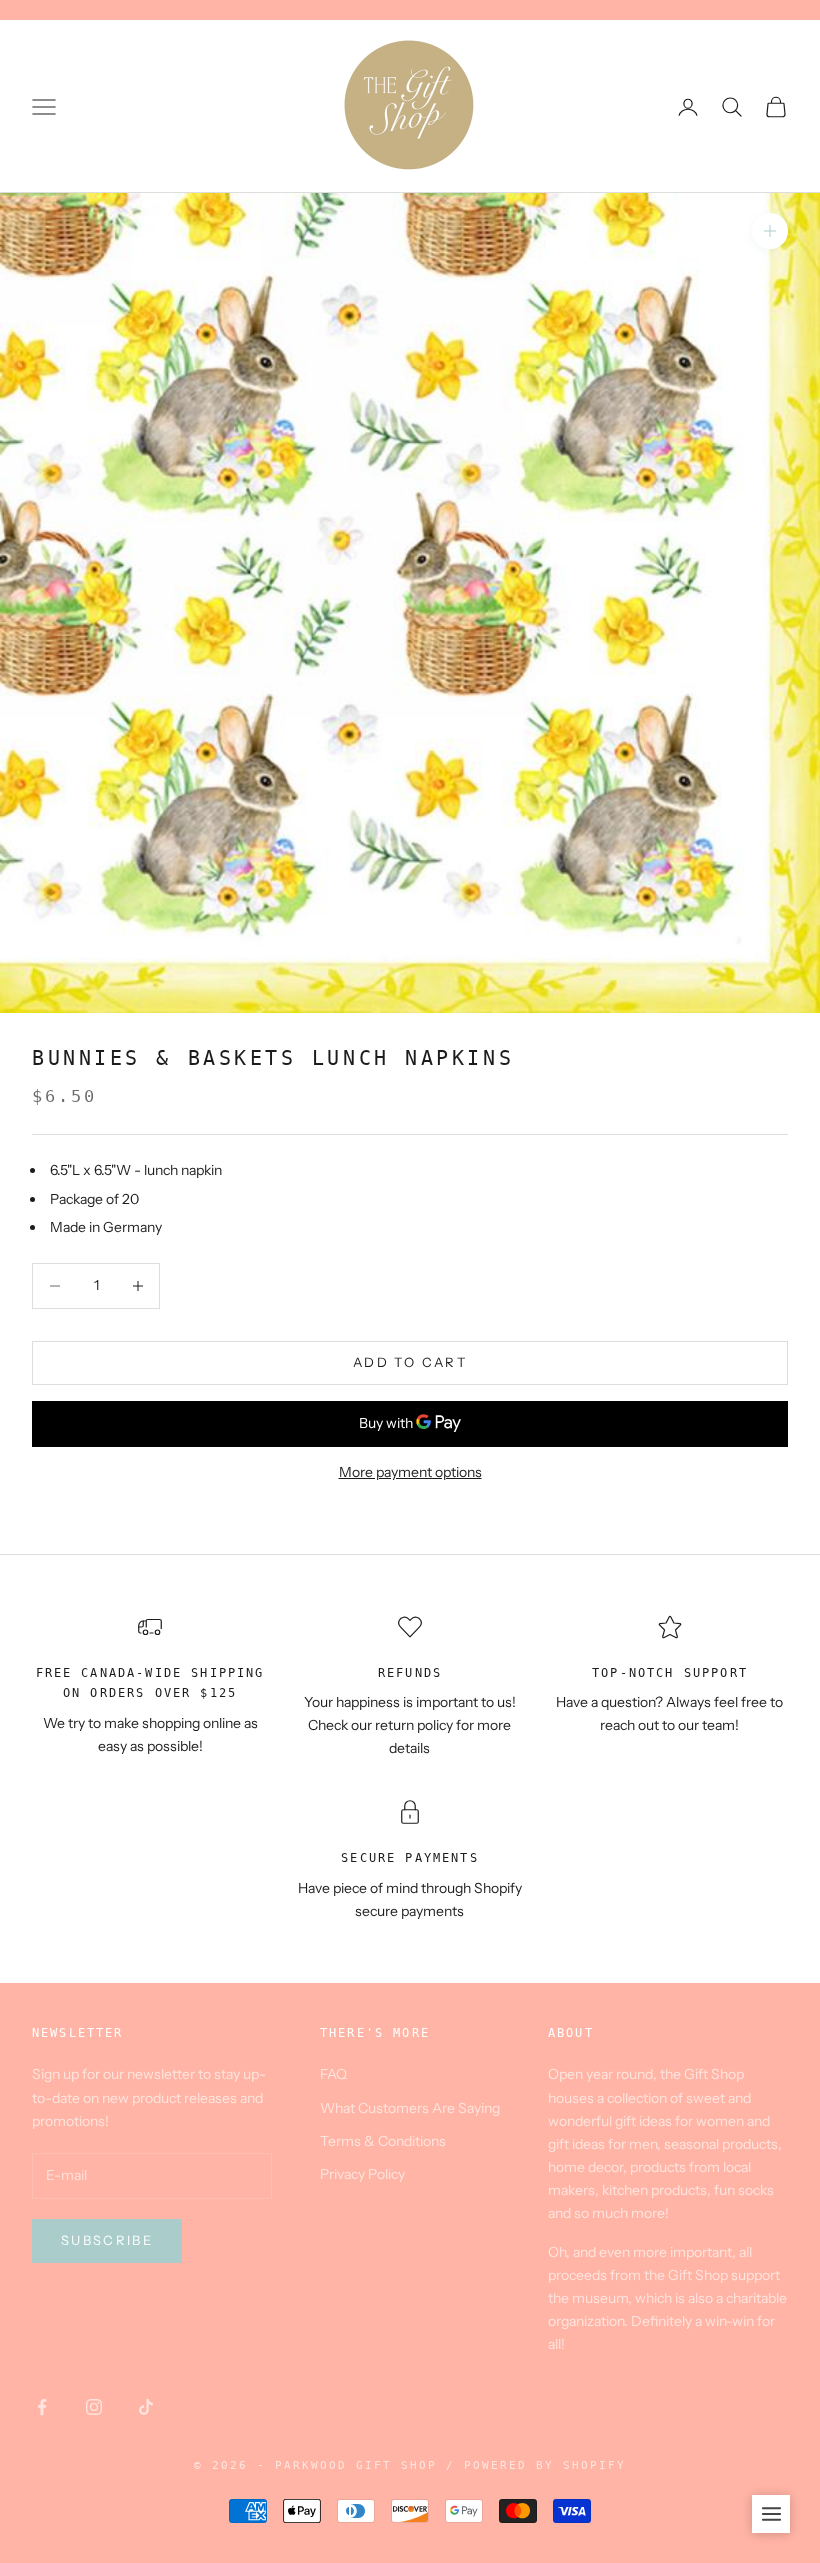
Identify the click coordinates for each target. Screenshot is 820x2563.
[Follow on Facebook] (42, 2407)
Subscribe (107, 2240)
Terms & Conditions (383, 2141)
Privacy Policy (362, 2174)
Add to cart (410, 1362)
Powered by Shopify (545, 2465)
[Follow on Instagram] (94, 2407)
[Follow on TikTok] (146, 2407)
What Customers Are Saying (410, 2108)
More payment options (410, 1472)
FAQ (333, 2074)
